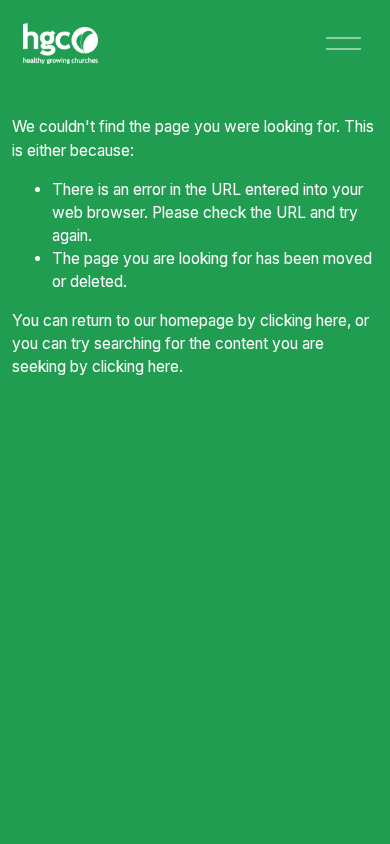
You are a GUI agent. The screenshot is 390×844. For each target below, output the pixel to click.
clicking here (303, 320)
